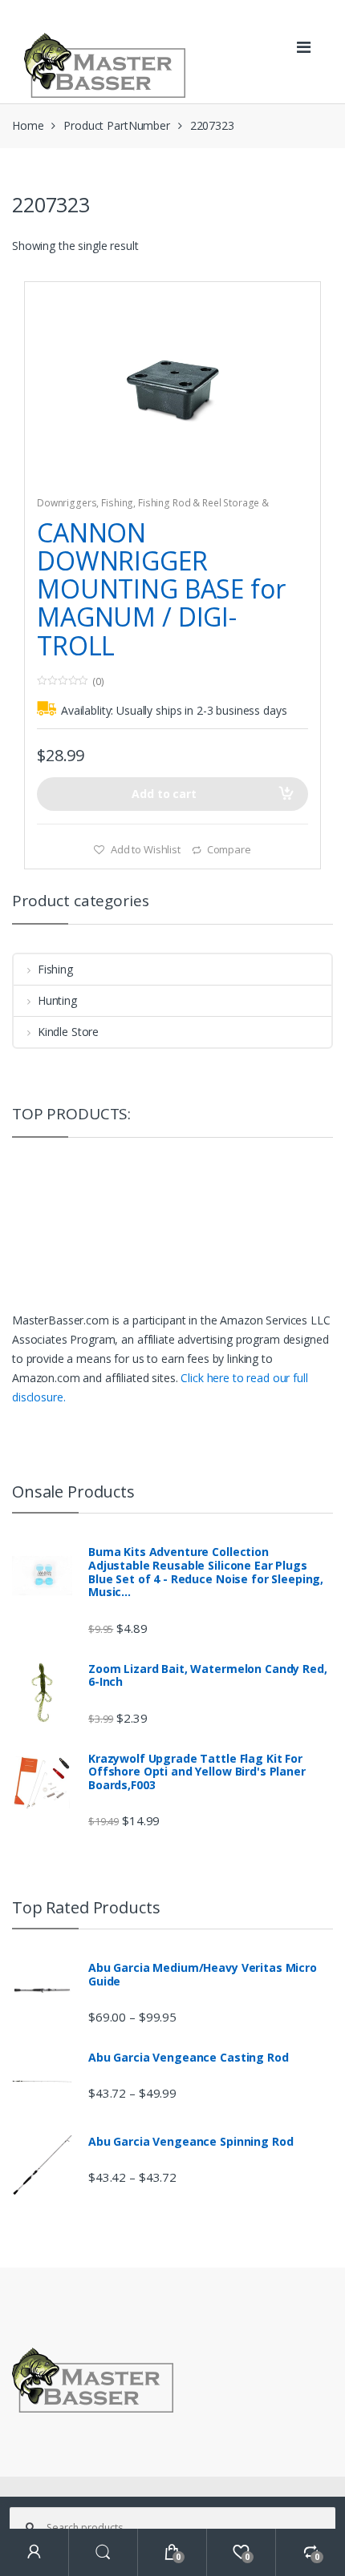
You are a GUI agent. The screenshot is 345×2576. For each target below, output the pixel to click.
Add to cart (164, 794)
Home (28, 125)
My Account (34, 2552)
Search (103, 2552)
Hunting (57, 1000)
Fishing (117, 503)
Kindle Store (68, 1032)
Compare (229, 849)
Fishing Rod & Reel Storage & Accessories (153, 508)
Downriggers (67, 503)
